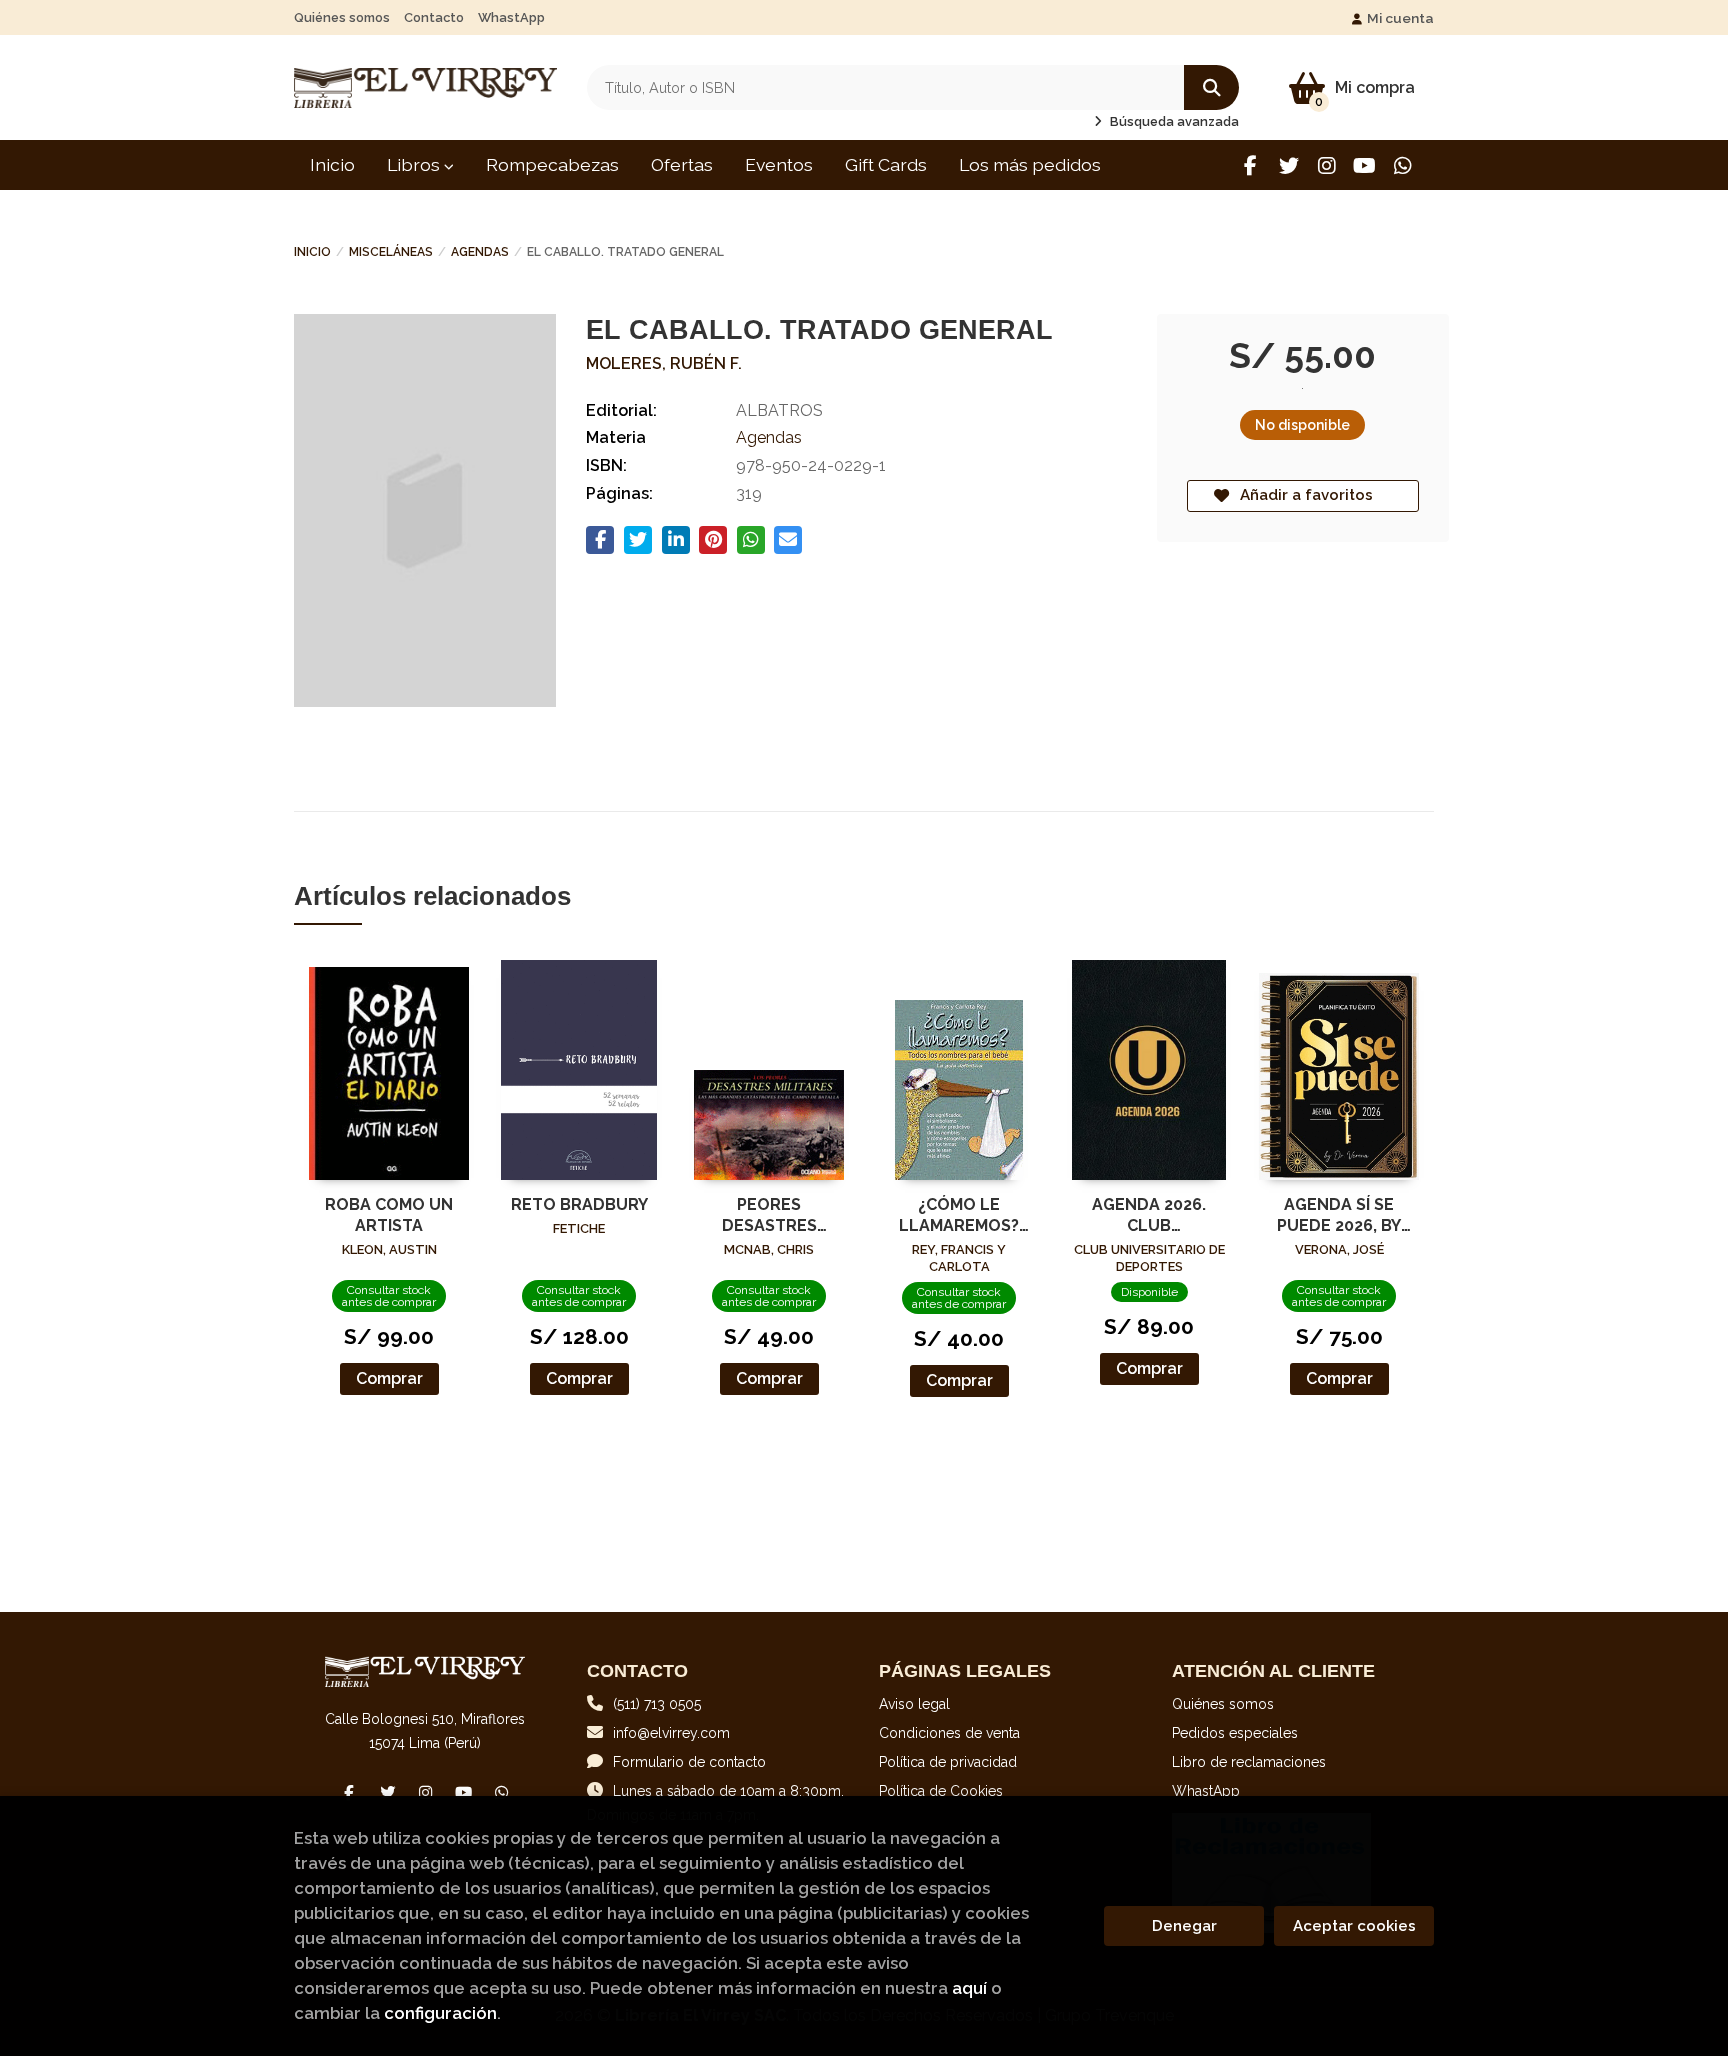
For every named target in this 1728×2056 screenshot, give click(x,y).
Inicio (312, 252)
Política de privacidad (948, 1762)
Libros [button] (415, 164)
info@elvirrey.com (671, 1733)
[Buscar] (1211, 87)
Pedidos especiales (1235, 1733)
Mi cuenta (1400, 18)
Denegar (1184, 1926)
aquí (969, 1988)
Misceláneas (391, 252)
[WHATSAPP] (1402, 165)
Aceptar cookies (1354, 1926)
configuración (440, 2013)
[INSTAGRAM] (1326, 165)
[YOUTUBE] (1364, 165)
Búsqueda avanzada (1173, 121)
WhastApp (511, 17)
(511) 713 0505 (657, 1704)
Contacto (434, 17)
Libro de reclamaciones (1249, 1762)
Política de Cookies (941, 1791)
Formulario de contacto (689, 1762)
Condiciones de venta (949, 1733)
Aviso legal (914, 1704)
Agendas (480, 252)
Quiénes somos (342, 17)
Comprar (389, 1378)
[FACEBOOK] (1250, 165)
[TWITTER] (1288, 165)
